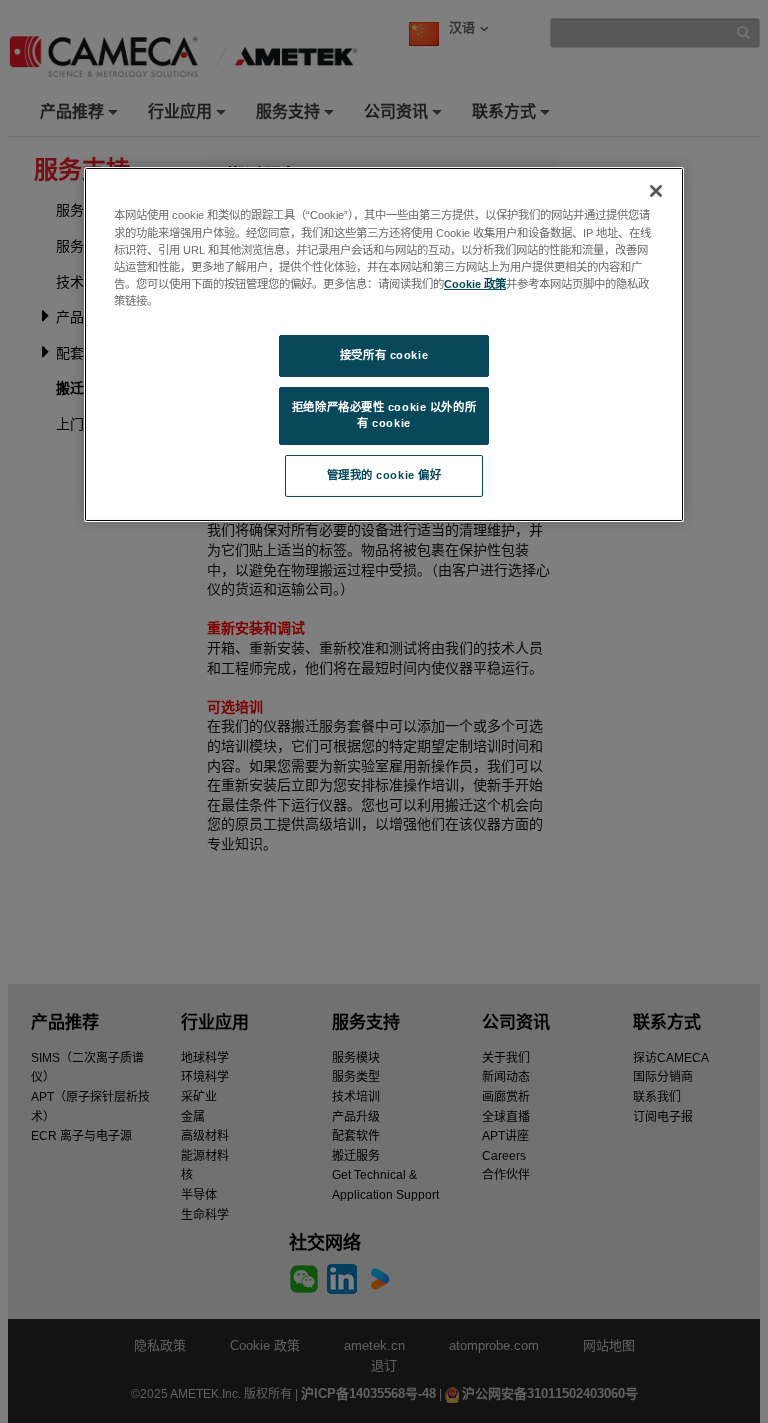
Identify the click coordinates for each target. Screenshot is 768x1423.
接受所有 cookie (384, 355)
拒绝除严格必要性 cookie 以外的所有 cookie (384, 415)
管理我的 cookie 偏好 (384, 475)
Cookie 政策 (475, 284)
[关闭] (656, 191)
